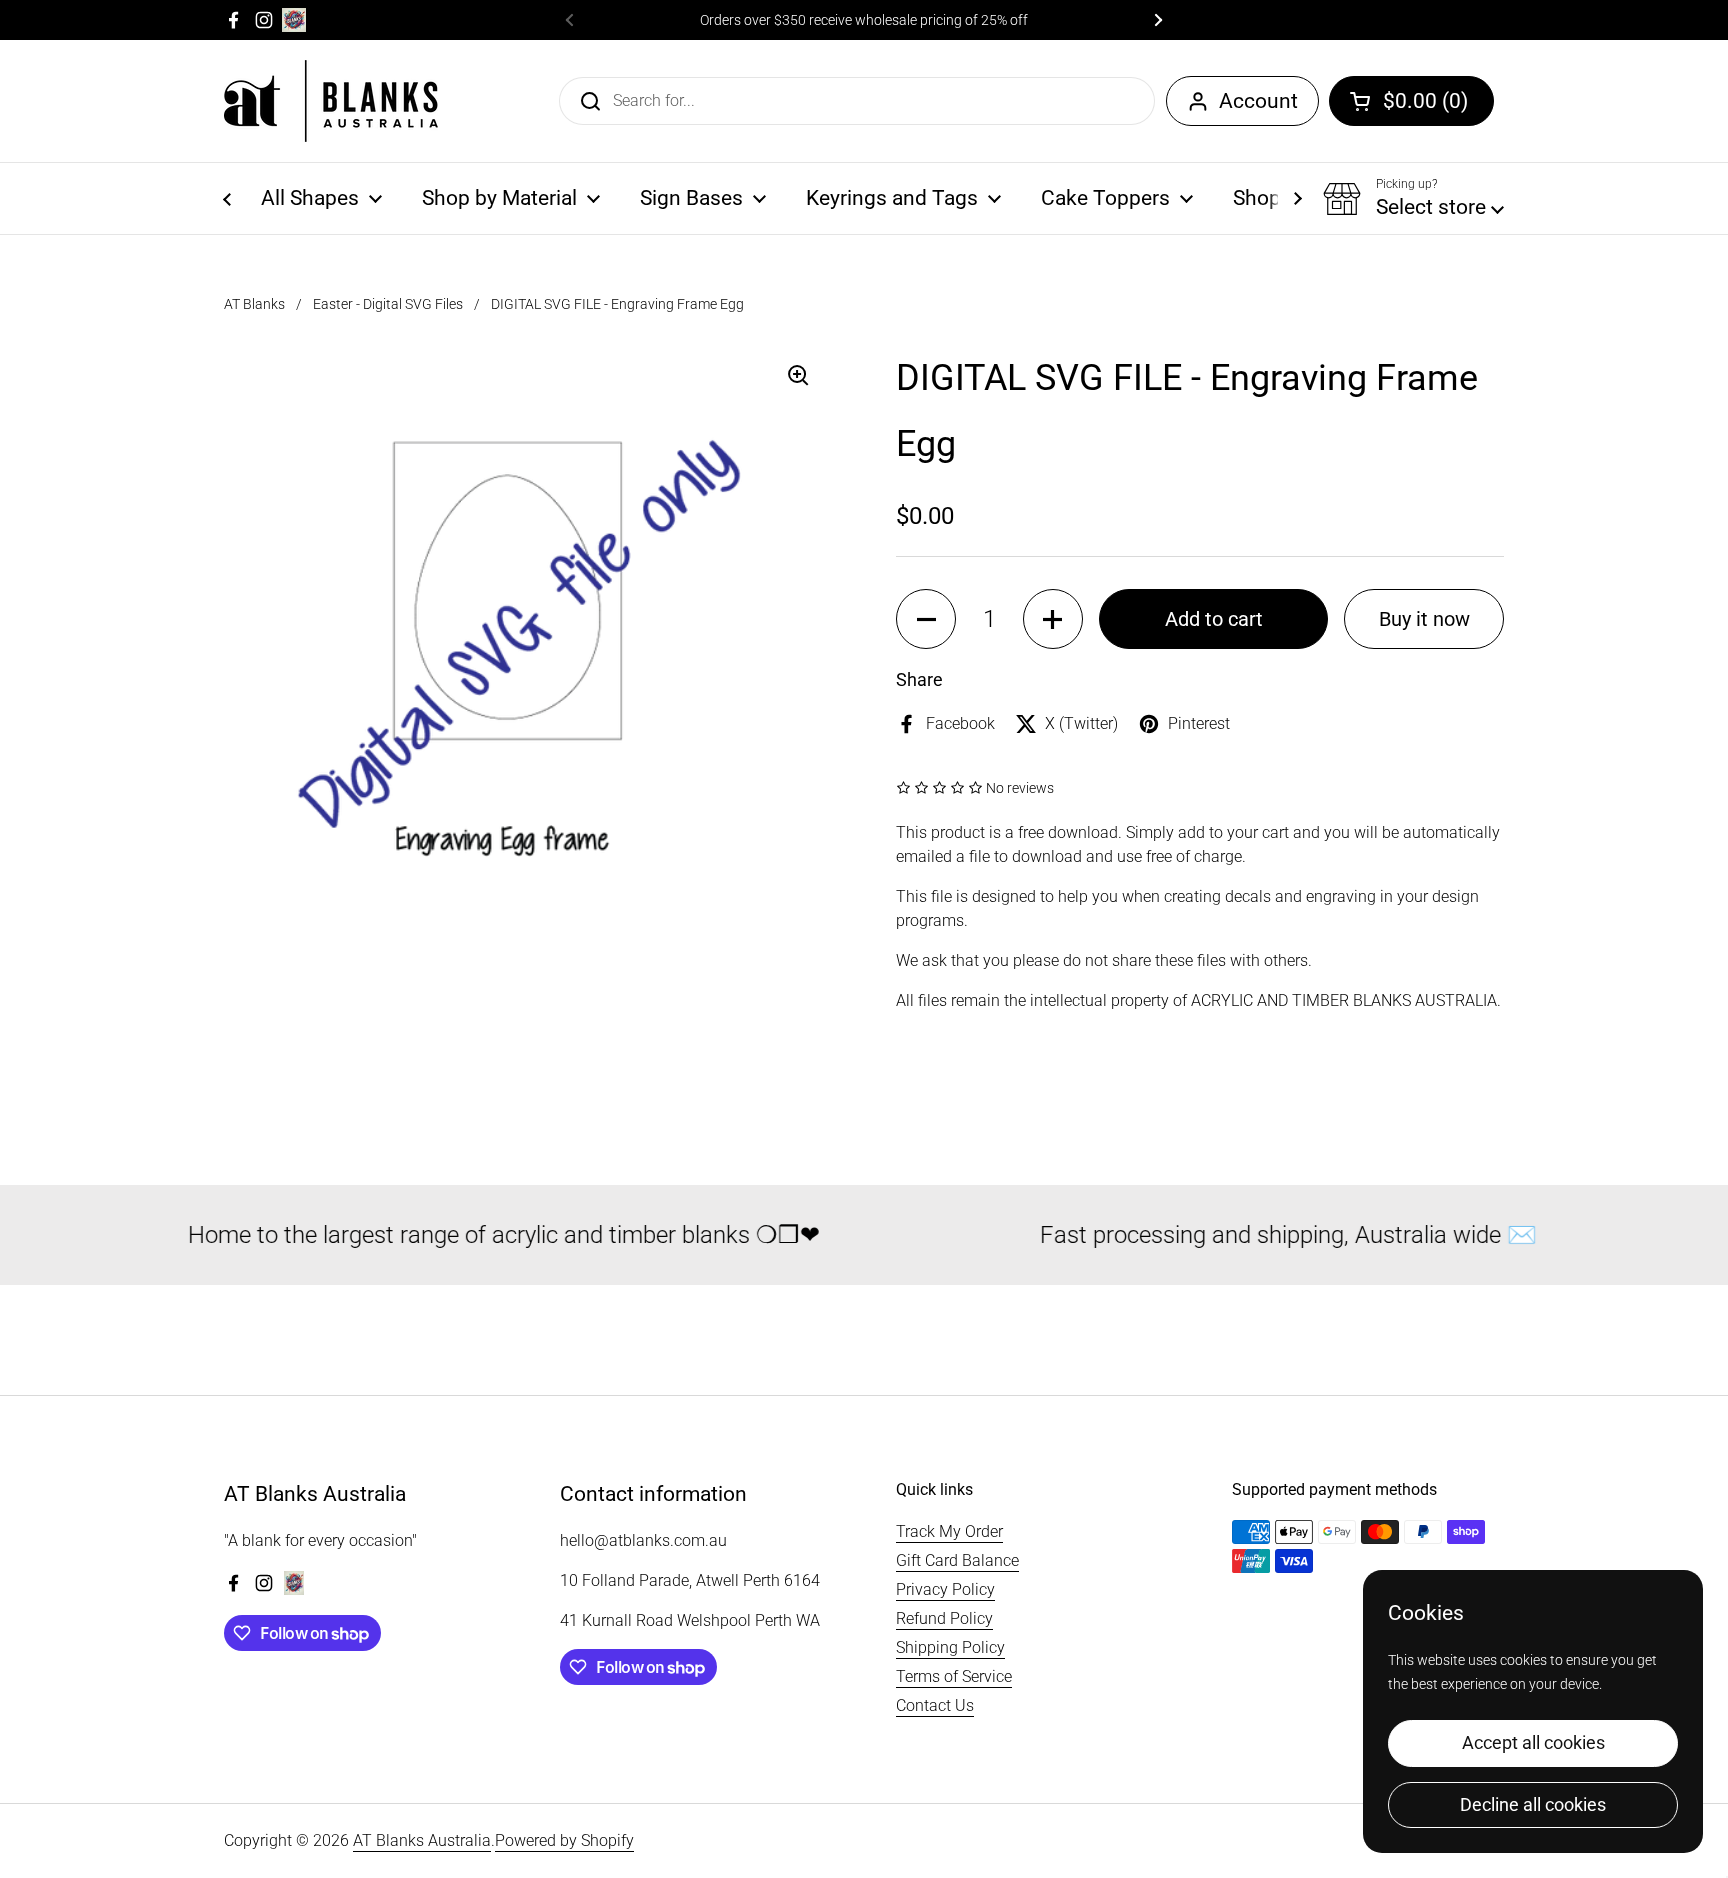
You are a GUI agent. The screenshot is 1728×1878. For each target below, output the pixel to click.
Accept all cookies (1533, 1742)
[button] (1411, 101)
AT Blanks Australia (422, 1840)
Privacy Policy (945, 1589)
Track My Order (949, 1531)
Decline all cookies (1533, 1804)
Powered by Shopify (564, 1840)
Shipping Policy (950, 1647)
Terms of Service (954, 1676)
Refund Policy (944, 1618)
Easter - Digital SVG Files (388, 304)
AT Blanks (254, 304)
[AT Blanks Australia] (331, 101)
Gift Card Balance (957, 1560)
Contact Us (935, 1705)
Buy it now (1424, 619)
